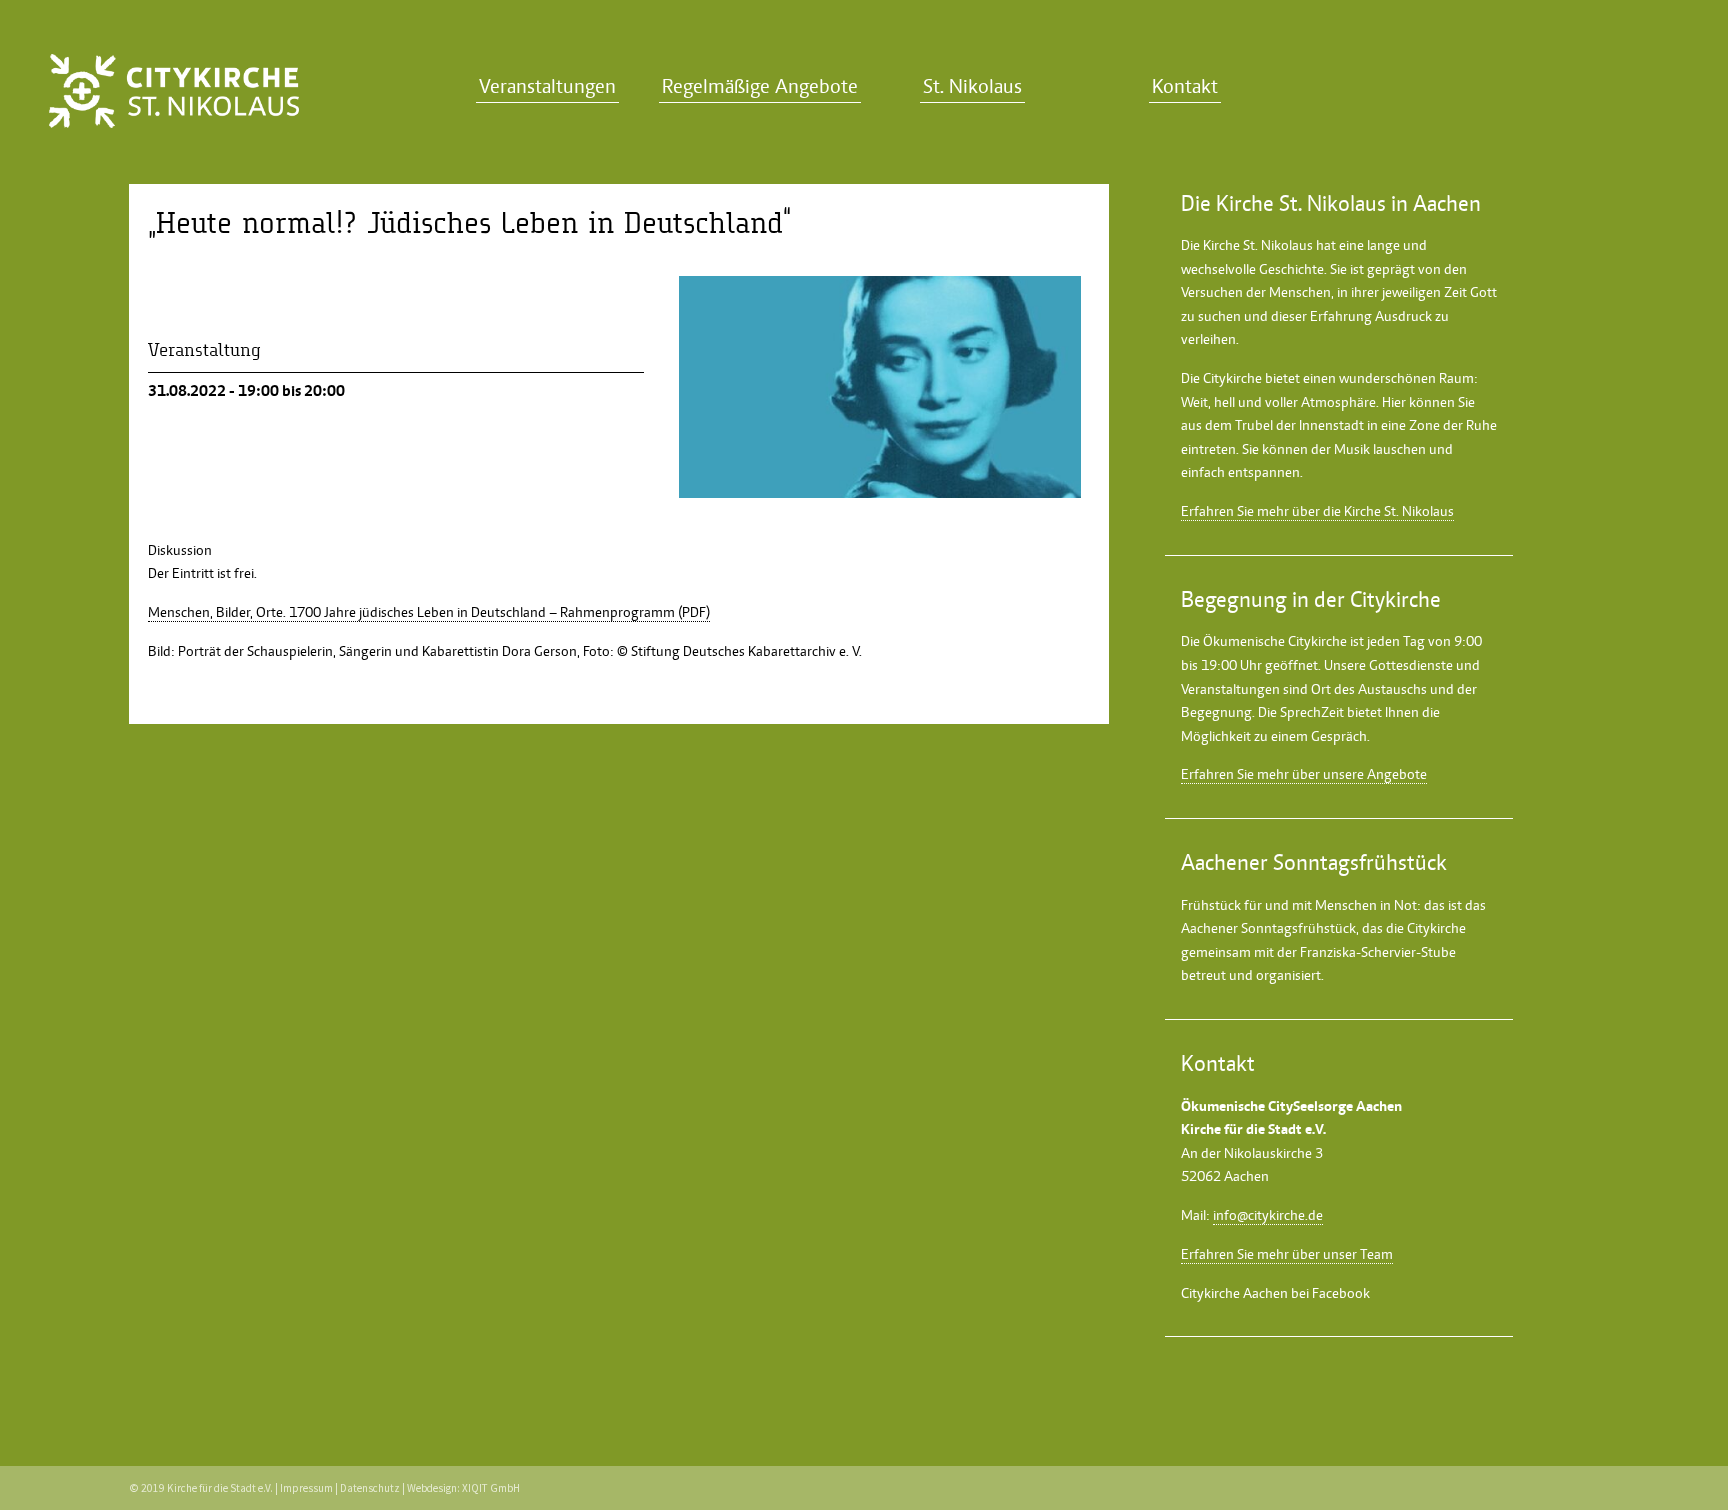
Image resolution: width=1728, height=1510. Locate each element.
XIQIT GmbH (491, 1488)
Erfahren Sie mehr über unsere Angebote (1304, 774)
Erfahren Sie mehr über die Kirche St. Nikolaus (1317, 511)
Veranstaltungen (547, 86)
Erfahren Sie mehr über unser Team (1287, 1254)
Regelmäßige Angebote (760, 86)
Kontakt (1185, 86)
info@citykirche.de (1268, 1215)
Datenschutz (370, 1488)
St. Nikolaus (972, 86)
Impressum (306, 1488)
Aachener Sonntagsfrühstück (1268, 928)
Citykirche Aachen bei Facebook (1275, 1293)
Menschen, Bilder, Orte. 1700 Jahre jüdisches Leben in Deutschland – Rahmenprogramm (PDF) (429, 612)
